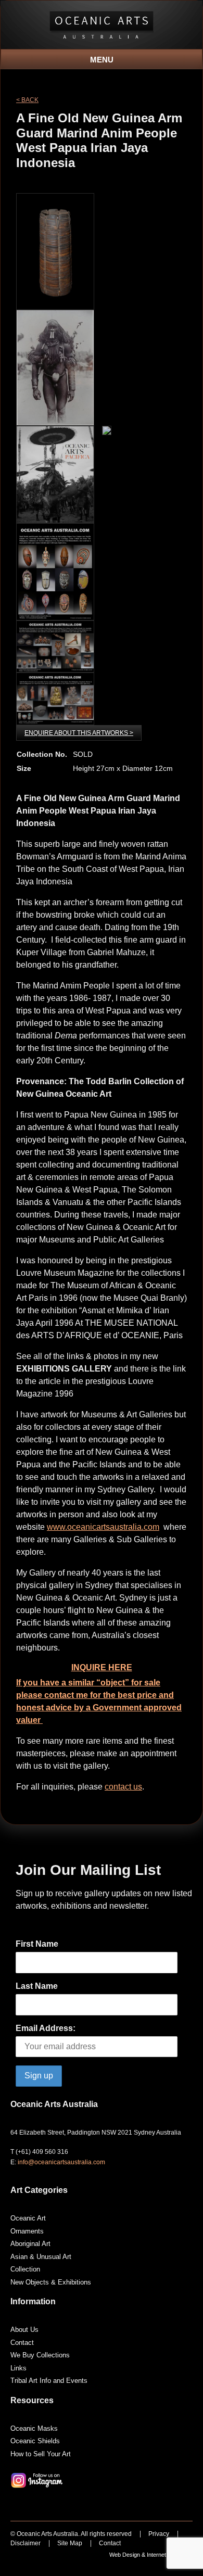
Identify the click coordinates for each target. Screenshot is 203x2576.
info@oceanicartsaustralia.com (61, 2162)
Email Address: (46, 2028)
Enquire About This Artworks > (79, 733)
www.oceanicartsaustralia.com (103, 1527)
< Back (27, 100)
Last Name (37, 1986)
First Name (37, 1944)
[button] (102, 56)
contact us (123, 1787)
